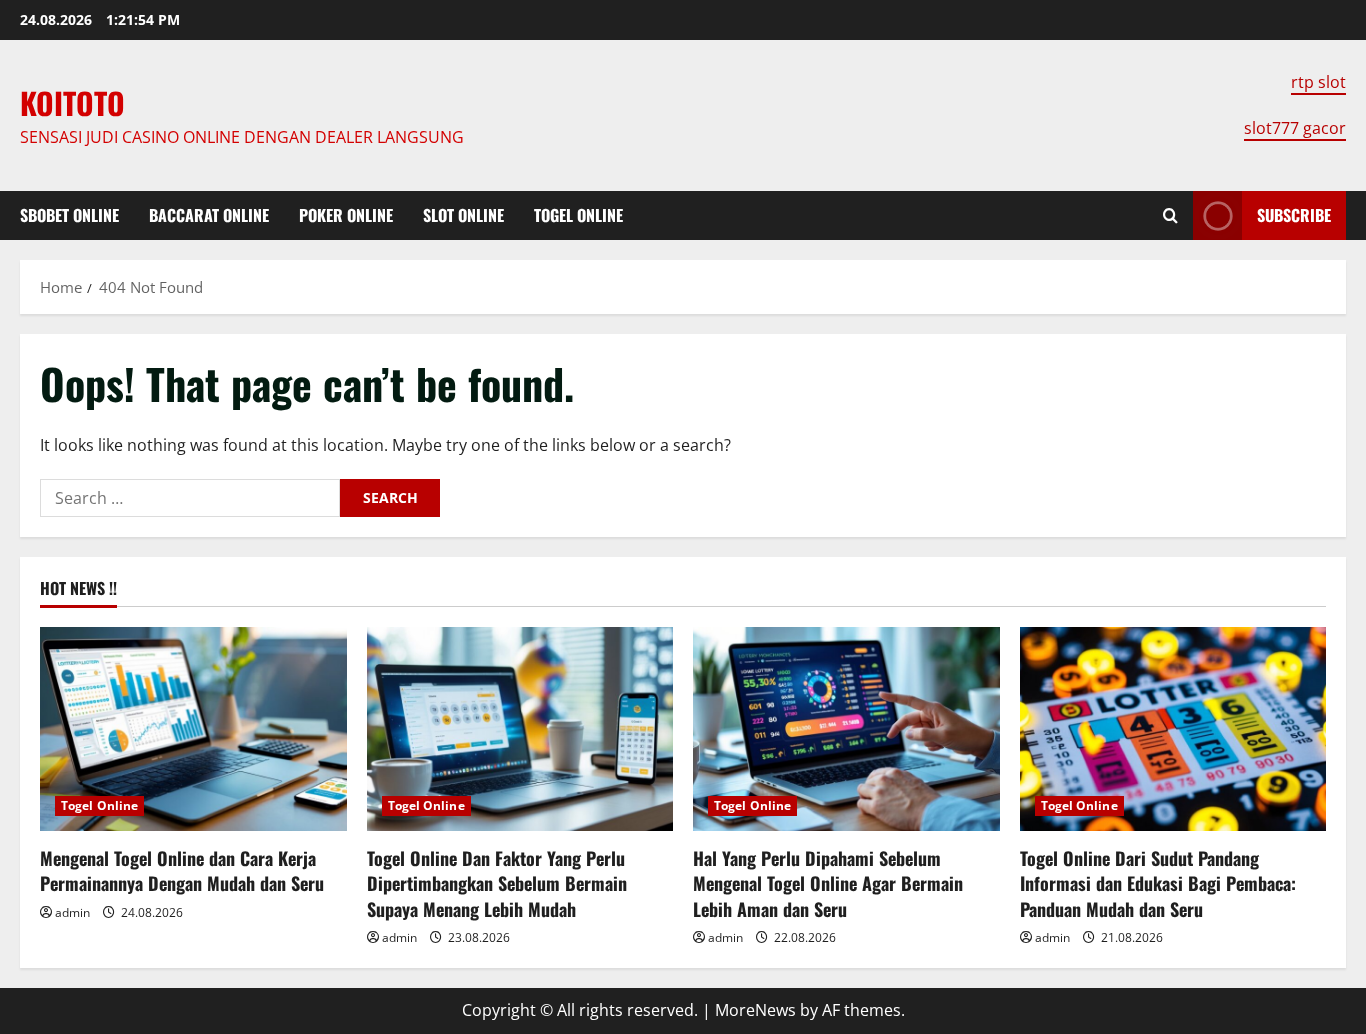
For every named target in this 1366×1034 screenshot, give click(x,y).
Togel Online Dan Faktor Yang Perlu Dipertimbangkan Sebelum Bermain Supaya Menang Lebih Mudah (497, 883)
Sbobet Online (69, 215)
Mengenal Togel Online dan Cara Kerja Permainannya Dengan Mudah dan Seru (182, 870)
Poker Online (346, 215)
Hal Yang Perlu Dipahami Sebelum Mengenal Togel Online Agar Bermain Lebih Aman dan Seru (828, 883)
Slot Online (463, 215)
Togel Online (578, 215)
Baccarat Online (209, 215)
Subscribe (1294, 215)
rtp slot (1318, 82)
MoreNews (755, 1010)
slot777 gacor (1295, 128)
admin (72, 912)
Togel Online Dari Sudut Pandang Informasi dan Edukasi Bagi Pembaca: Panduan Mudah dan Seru (1158, 883)
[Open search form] (1170, 215)
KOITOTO (72, 102)
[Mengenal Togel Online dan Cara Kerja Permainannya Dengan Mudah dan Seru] (193, 729)
